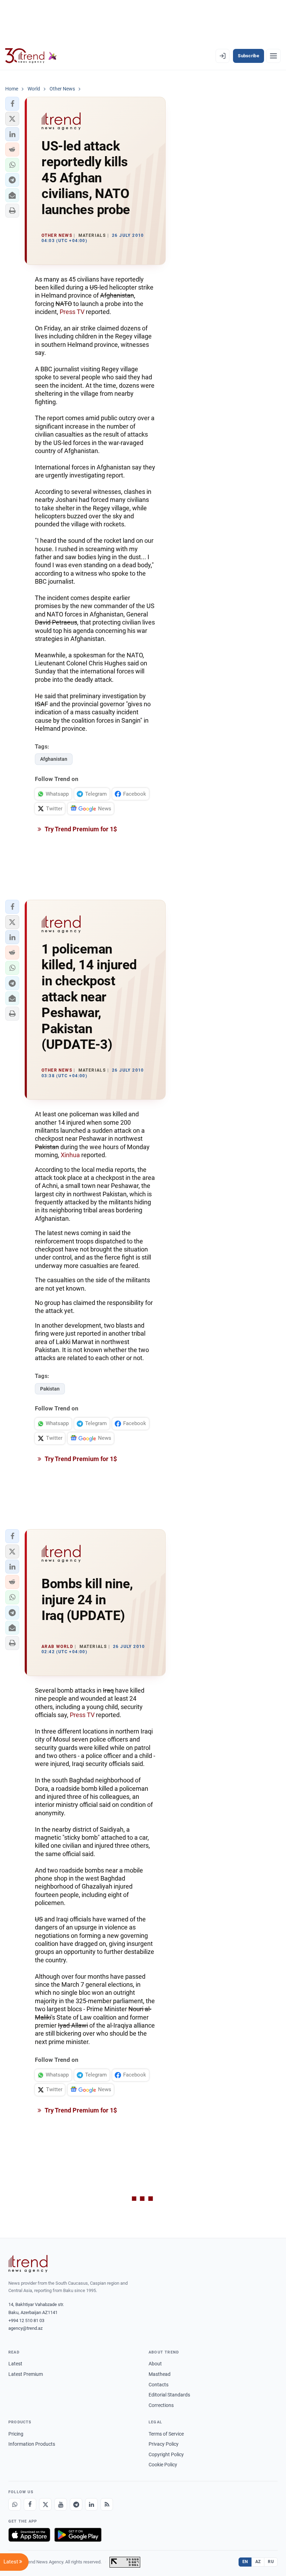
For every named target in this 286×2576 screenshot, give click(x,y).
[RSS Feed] (107, 2504)
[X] (45, 2504)
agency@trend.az (25, 2328)
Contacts (159, 2385)
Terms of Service (166, 2434)
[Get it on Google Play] (78, 2535)
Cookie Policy (163, 2465)
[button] (12, 104)
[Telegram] (76, 2504)
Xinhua (70, 1155)
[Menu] (273, 56)
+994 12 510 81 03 (26, 2320)
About (155, 2364)
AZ (258, 2562)
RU (271, 2562)
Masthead (160, 2374)
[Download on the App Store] (29, 2535)
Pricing (16, 2434)
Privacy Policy (164, 2444)
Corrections (161, 2405)
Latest (15, 2364)
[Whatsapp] (15, 2504)
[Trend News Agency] (28, 2264)
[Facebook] (30, 2504)
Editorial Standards (169, 2395)
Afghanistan (54, 759)
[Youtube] (61, 2504)
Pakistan (50, 1389)
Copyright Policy (166, 2454)
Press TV (72, 312)
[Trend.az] (31, 56)
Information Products (32, 2444)
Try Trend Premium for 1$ (80, 829)
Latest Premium (26, 2374)
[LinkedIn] (91, 2504)
